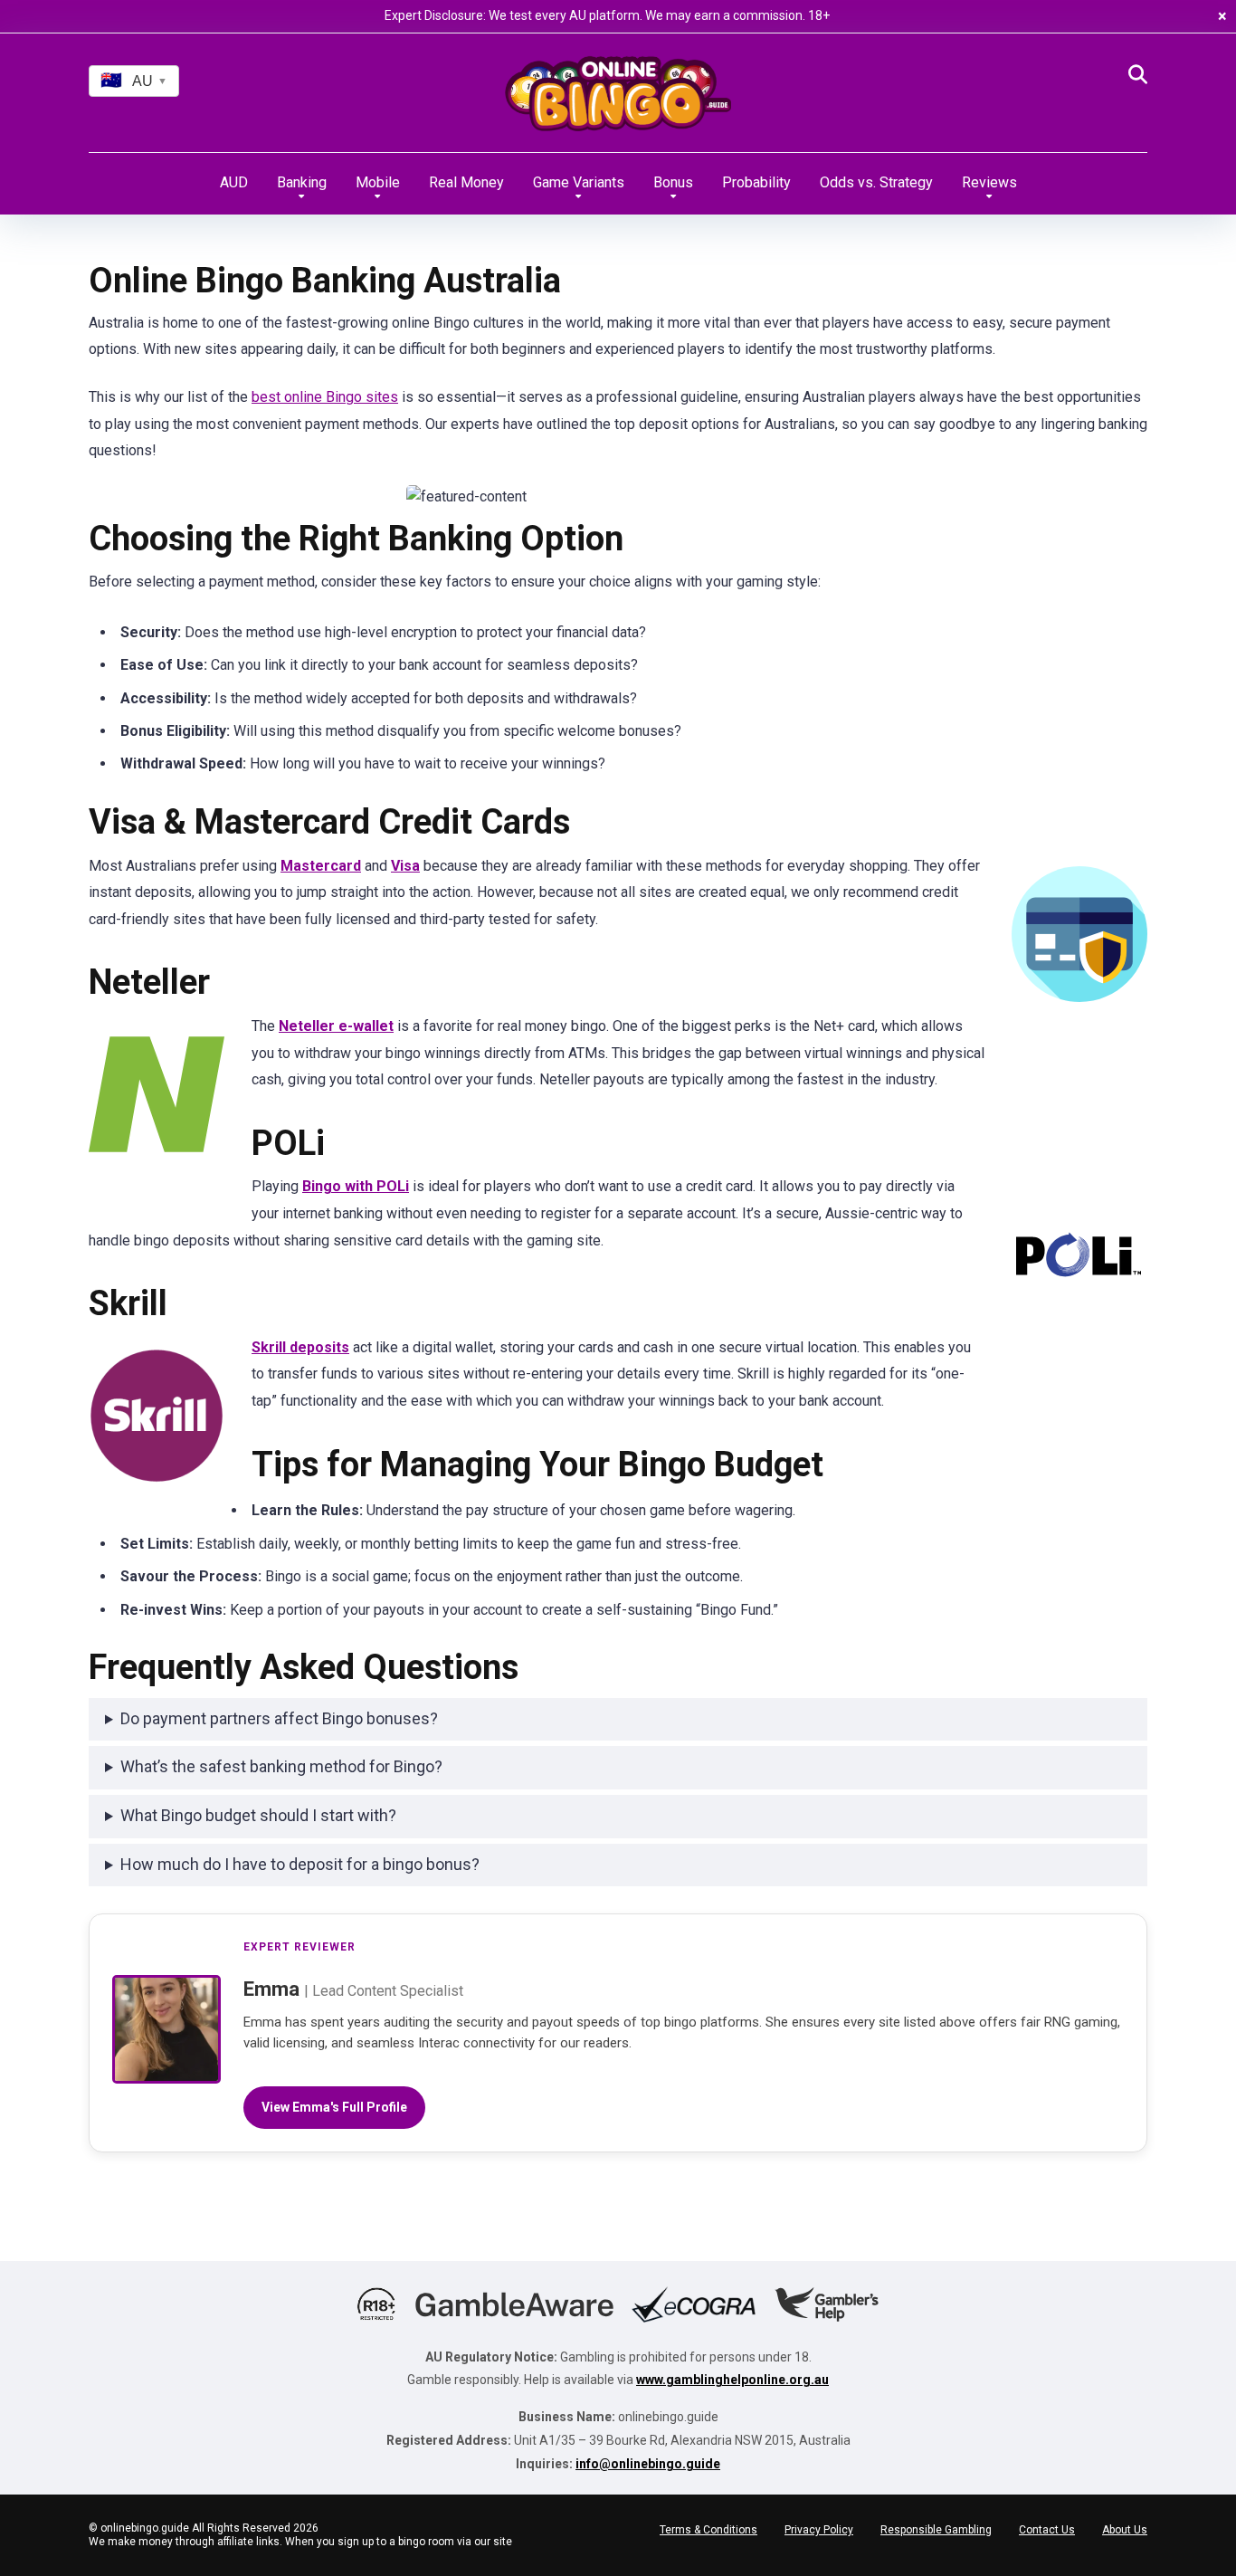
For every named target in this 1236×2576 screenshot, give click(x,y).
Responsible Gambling (936, 2530)
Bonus (673, 182)
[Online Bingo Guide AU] (618, 103)
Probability (756, 182)
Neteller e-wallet (336, 1026)
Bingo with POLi (356, 1186)
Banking (302, 182)
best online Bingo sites (325, 397)
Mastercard (321, 866)
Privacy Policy (819, 2530)
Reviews (989, 182)
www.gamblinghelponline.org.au (732, 2380)
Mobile (378, 182)
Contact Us (1047, 2530)
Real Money (466, 182)
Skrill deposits (300, 1347)
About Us (1125, 2530)
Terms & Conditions (708, 2530)
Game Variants (579, 182)
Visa (405, 866)
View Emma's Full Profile (334, 2107)
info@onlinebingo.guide (648, 2464)
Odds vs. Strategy (876, 182)
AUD (234, 182)
